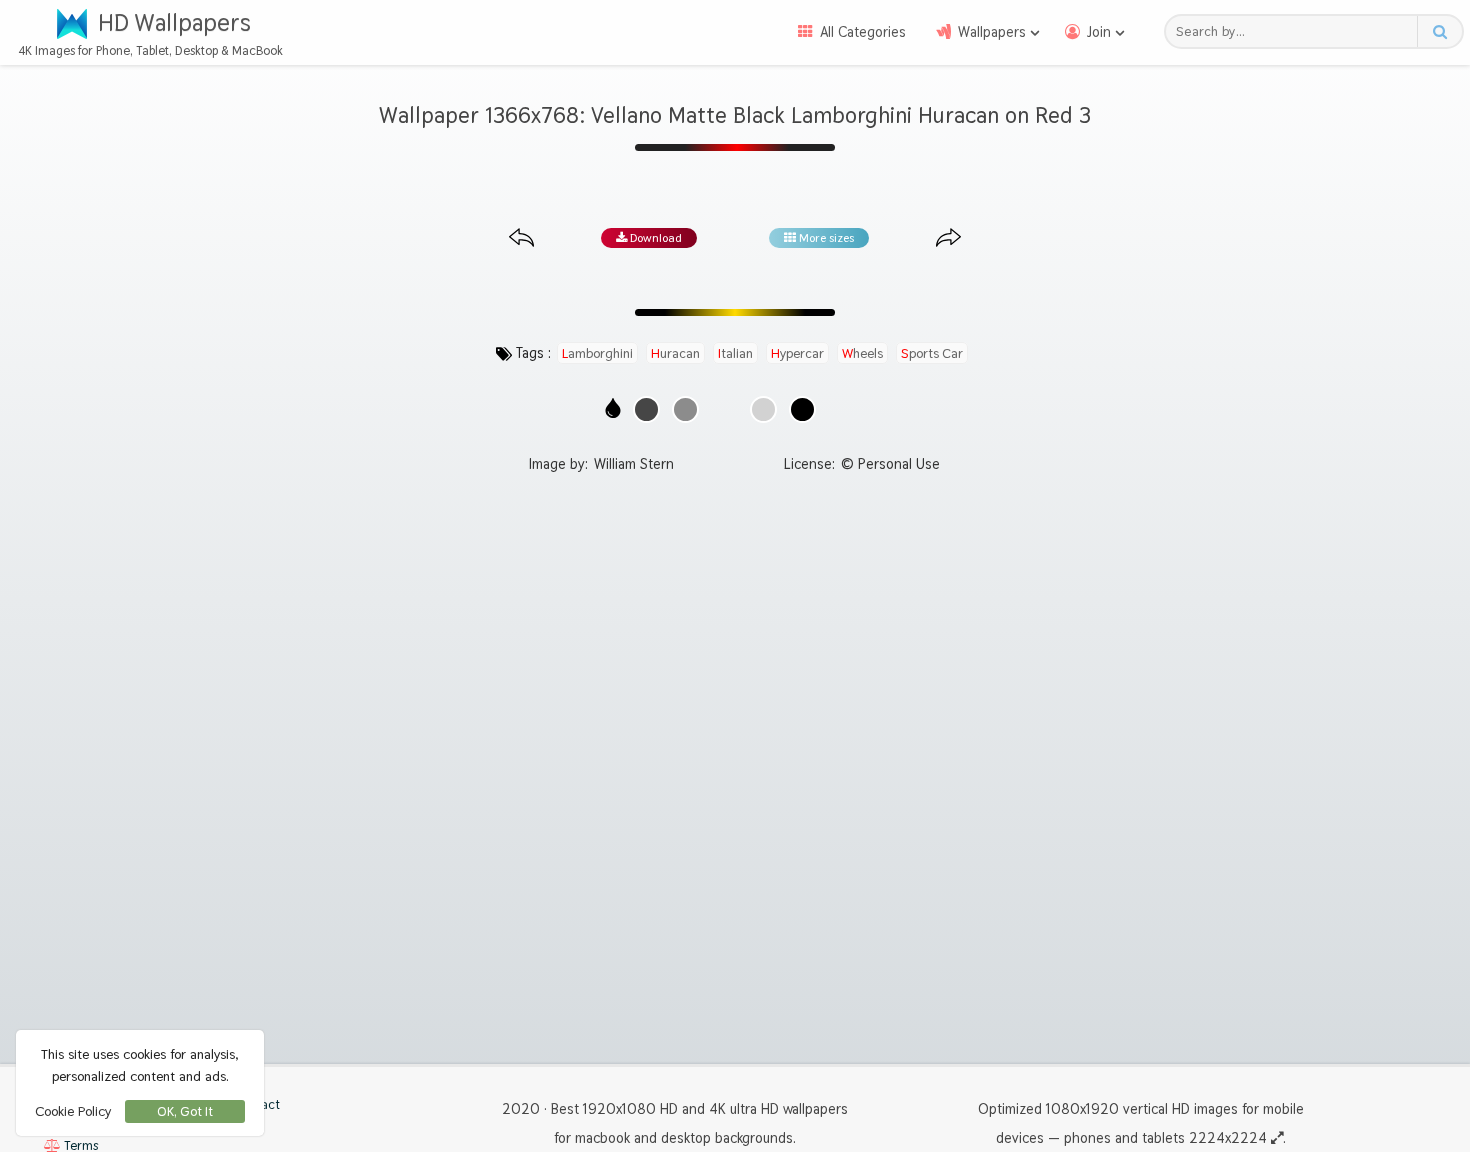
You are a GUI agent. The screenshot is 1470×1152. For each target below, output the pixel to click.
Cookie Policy (73, 1111)
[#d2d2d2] (763, 409)
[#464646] (646, 409)
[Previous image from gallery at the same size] (521, 238)
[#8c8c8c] (685, 409)
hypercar (797, 353)
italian (735, 353)
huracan (675, 353)
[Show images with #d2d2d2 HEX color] (763, 409)
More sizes (825, 238)
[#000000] (802, 409)
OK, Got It (185, 1111)
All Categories (863, 32)
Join (1099, 32)
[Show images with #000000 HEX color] (802, 409)
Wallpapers (992, 32)
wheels (862, 353)
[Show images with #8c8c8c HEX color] (685, 409)
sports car (932, 353)
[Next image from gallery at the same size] (948, 238)
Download (654, 238)
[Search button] (1439, 31)
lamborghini (597, 353)
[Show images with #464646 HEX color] (646, 409)
